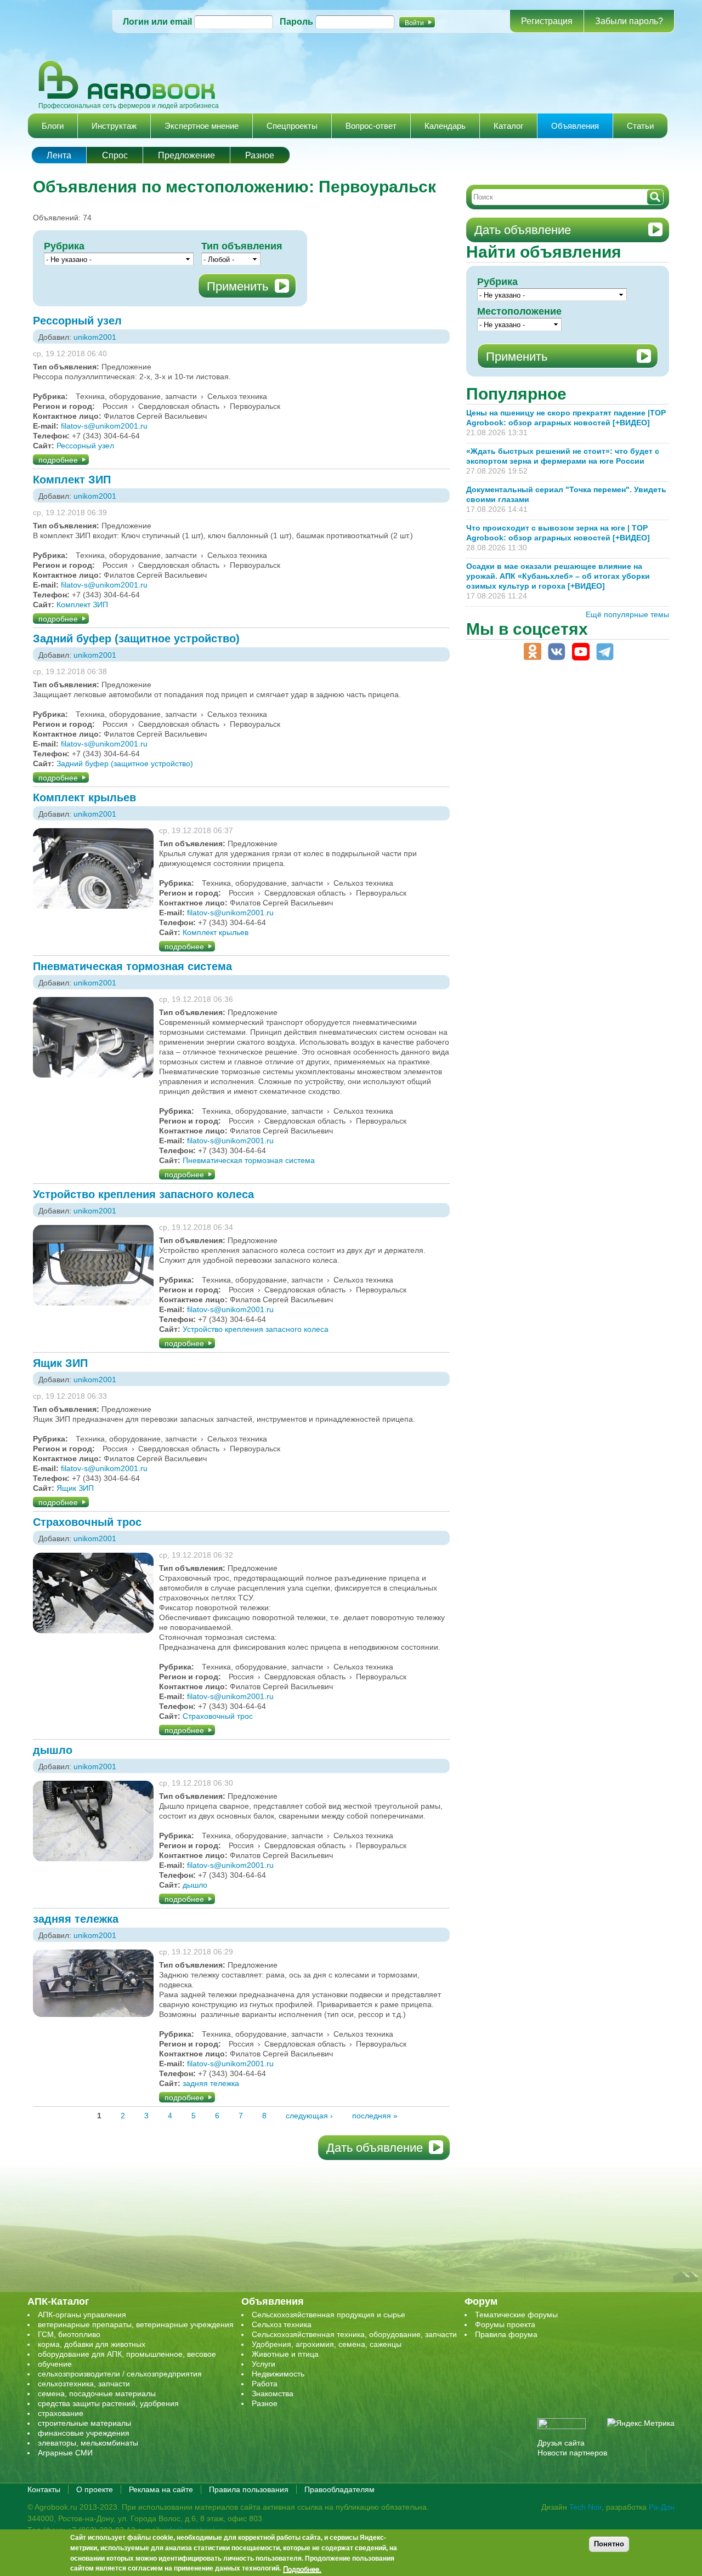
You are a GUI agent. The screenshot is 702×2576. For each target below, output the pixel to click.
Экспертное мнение (202, 126)
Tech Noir (585, 2507)
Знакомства (273, 2393)
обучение (55, 2364)
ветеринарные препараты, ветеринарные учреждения (136, 2324)
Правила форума (506, 2334)
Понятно (609, 2544)
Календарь (445, 126)
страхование (61, 2413)
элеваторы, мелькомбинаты (88, 2443)
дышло (53, 1750)
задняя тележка (76, 1919)
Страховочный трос (87, 1522)
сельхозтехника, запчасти (84, 2384)
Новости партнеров (572, 2453)
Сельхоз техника (282, 2324)
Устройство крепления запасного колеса (143, 1194)
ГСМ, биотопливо (69, 2334)
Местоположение (519, 311)
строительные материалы (84, 2423)
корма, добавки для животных (92, 2344)
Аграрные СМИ (65, 2453)
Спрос (115, 155)
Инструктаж (114, 126)
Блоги (53, 126)
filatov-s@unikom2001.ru (104, 426)
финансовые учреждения (84, 2433)
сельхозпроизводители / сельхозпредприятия (120, 2374)
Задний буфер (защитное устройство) (136, 639)
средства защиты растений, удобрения (108, 2403)
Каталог (508, 126)
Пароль (296, 22)
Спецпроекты (292, 126)
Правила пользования (249, 2489)
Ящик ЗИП (60, 1363)
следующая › (309, 2116)
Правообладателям (339, 2489)
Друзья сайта (561, 2443)
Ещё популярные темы (627, 614)
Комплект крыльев (84, 797)
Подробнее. (302, 2569)
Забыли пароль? (629, 21)
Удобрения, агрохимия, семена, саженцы (327, 2344)
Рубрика (64, 246)
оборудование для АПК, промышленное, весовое (127, 2354)
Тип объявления (242, 246)
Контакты (44, 2489)
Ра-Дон (662, 2507)
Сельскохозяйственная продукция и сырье (329, 2315)
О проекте (95, 2489)
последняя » (375, 2116)
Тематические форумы (516, 2315)
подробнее (58, 460)
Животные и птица (285, 2354)
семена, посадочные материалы (97, 2393)
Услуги (264, 2364)
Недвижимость (278, 2374)
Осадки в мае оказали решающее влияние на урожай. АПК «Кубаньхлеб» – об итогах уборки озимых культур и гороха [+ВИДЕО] (558, 576)
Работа (265, 2384)
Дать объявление (375, 2148)
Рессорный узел (77, 321)
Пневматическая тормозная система (132, 966)
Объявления (575, 126)
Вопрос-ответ (371, 126)
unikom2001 (95, 337)
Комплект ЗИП (72, 480)
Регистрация (547, 21)
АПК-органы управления (82, 2315)
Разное (260, 155)
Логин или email (157, 22)
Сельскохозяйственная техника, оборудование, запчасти (354, 2334)
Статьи (640, 126)
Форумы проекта (505, 2324)
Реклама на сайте (161, 2489)
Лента (59, 155)
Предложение (186, 155)
